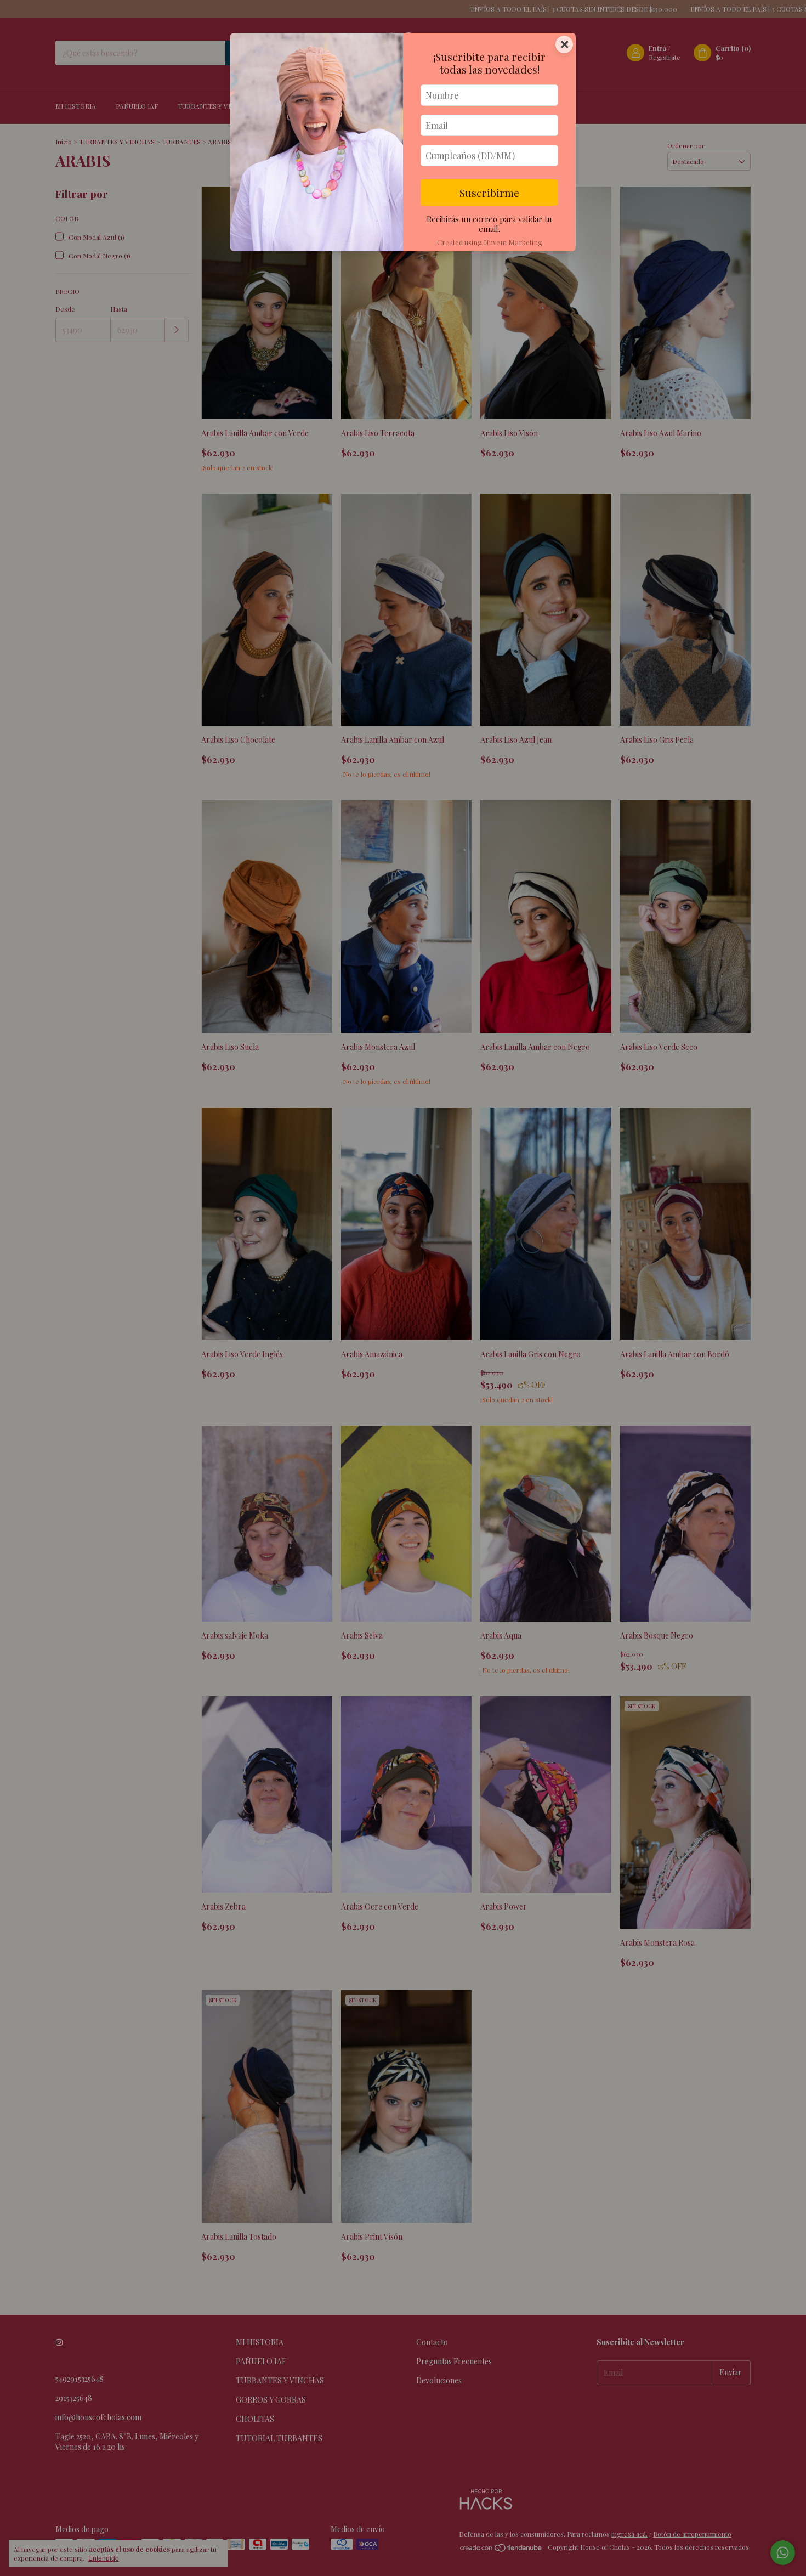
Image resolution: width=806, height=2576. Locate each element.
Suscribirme (489, 193)
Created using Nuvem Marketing (490, 242)
